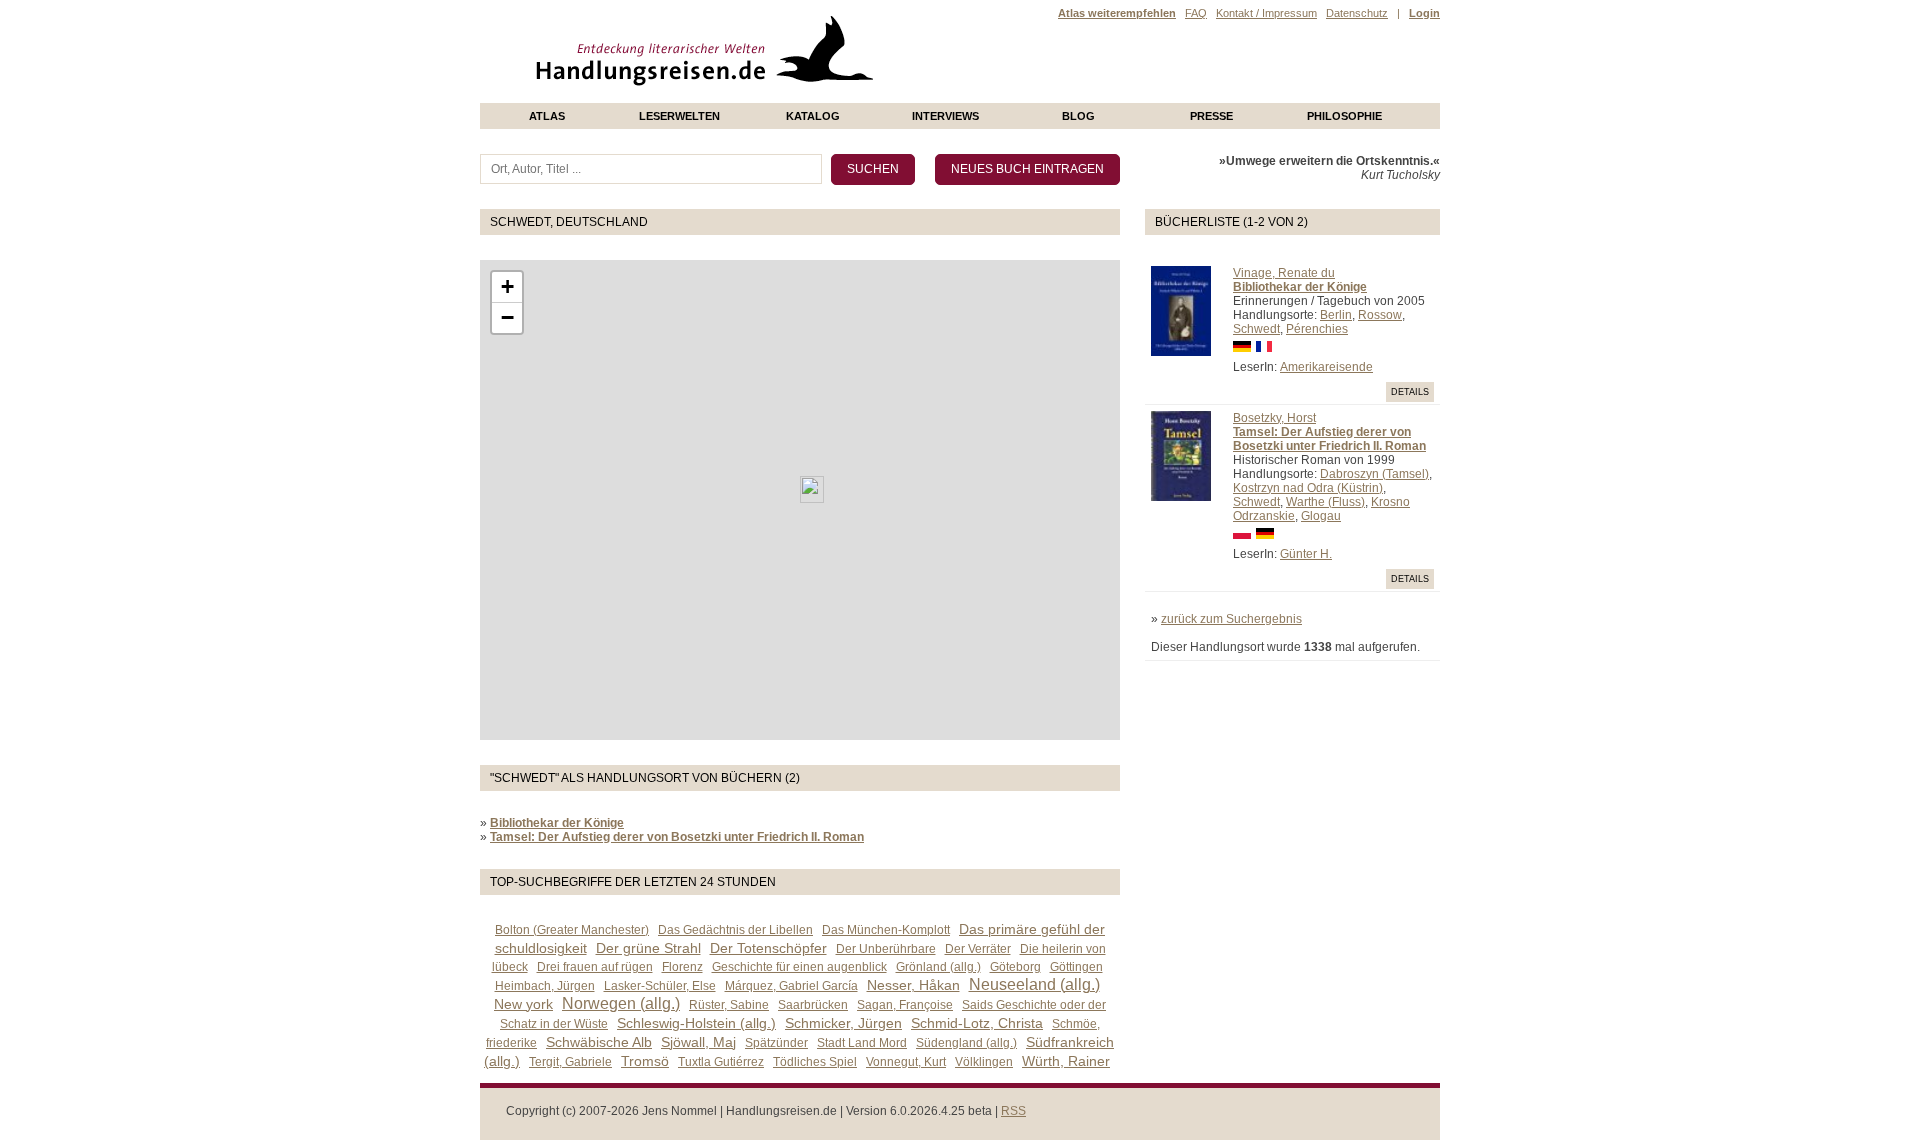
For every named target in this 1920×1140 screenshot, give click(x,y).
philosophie (1344, 116)
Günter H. (1306, 554)
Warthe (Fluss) (1325, 502)
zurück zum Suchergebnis (1231, 619)
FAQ (1196, 13)
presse (1211, 116)
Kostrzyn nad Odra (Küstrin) (1308, 488)
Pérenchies (1317, 329)
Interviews (945, 116)
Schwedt (1256, 329)
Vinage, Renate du (1284, 273)
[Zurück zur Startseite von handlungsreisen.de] (850, 96)
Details (1410, 392)
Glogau (1321, 516)
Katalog (813, 116)
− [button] (507, 317)
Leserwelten (679, 116)
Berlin (1336, 315)
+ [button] (507, 286)
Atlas (547, 116)
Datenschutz (1357, 13)
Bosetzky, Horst (1274, 418)
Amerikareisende (1326, 367)
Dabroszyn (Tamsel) (1374, 474)
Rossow (1380, 315)
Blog (1078, 116)
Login (1424, 13)
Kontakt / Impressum (1266, 13)
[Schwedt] (812, 489)
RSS (1013, 1111)
